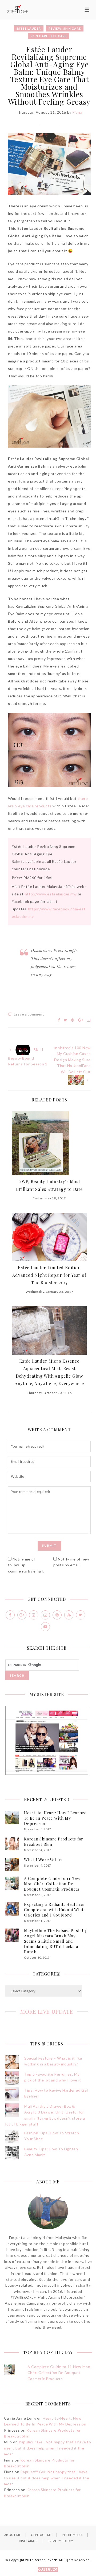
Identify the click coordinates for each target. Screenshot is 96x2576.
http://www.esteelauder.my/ (51, 894)
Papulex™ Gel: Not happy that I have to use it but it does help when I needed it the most (48, 2448)
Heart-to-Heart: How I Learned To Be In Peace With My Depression (55, 1818)
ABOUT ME (13, 2535)
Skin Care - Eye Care (49, 36)
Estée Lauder (29, 28)
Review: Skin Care (65, 28)
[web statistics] (48, 2570)
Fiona (77, 112)
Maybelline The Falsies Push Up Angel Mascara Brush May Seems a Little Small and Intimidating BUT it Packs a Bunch (56, 1941)
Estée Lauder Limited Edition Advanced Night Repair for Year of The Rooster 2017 (49, 1275)
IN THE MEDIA (72, 2535)
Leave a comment (29, 1014)
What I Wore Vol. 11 (43, 1860)
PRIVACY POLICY (60, 2541)
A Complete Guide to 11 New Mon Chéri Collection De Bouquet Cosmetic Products (52, 1884)
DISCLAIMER (28, 2541)
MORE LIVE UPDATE (47, 2011)
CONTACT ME (41, 2535)
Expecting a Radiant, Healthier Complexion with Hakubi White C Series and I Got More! (55, 1910)
